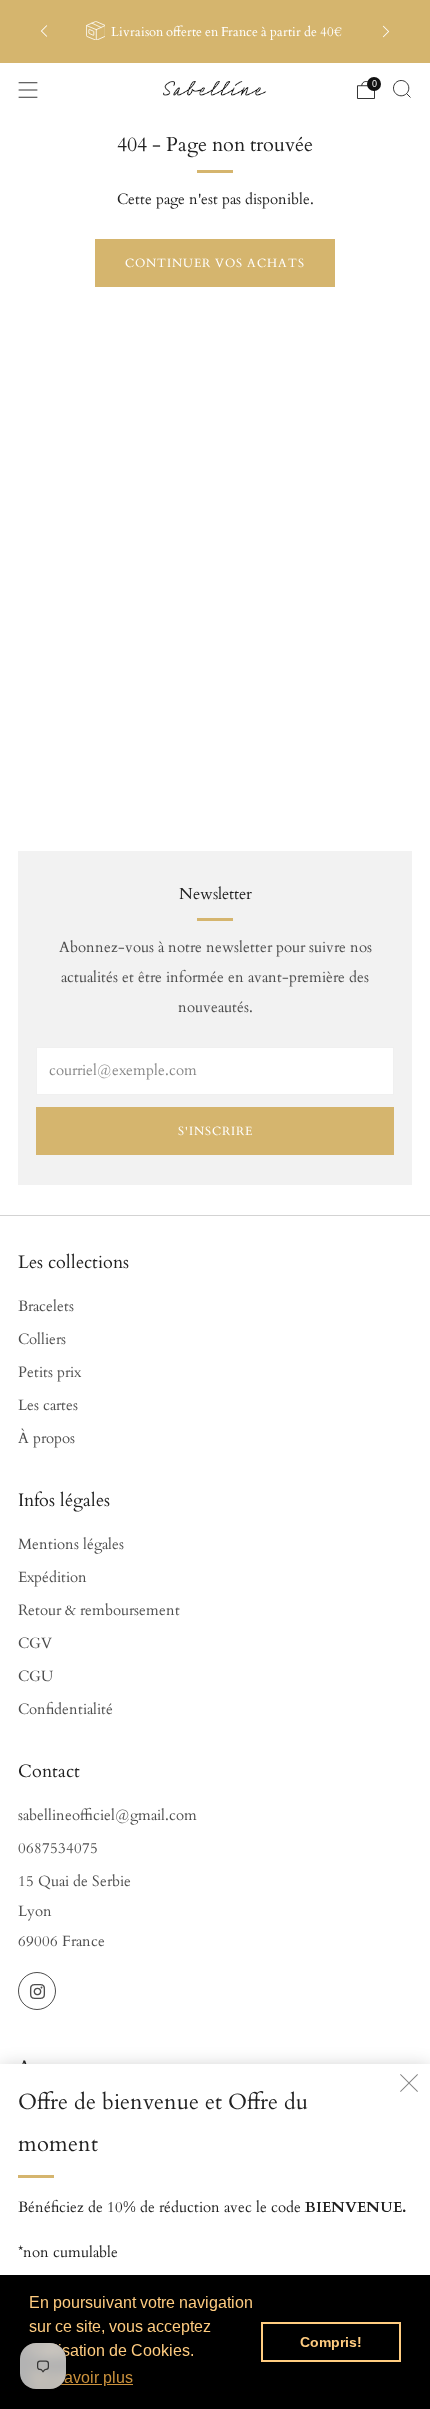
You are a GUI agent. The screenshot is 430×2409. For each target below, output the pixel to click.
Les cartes (48, 1405)
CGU (35, 1676)
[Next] (386, 31)
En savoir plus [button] (82, 2377)
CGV (35, 1643)
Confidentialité (65, 1709)
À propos (46, 1438)
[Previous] (44, 31)
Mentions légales (71, 1544)
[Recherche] (402, 89)
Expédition (52, 1577)
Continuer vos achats (215, 263)
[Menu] (28, 90)
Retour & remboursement (99, 1610)
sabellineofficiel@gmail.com (107, 1815)
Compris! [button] (331, 2342)
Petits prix (49, 1372)
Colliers (42, 1339)
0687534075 (58, 1848)
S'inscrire (215, 1131)
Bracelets (46, 1306)
